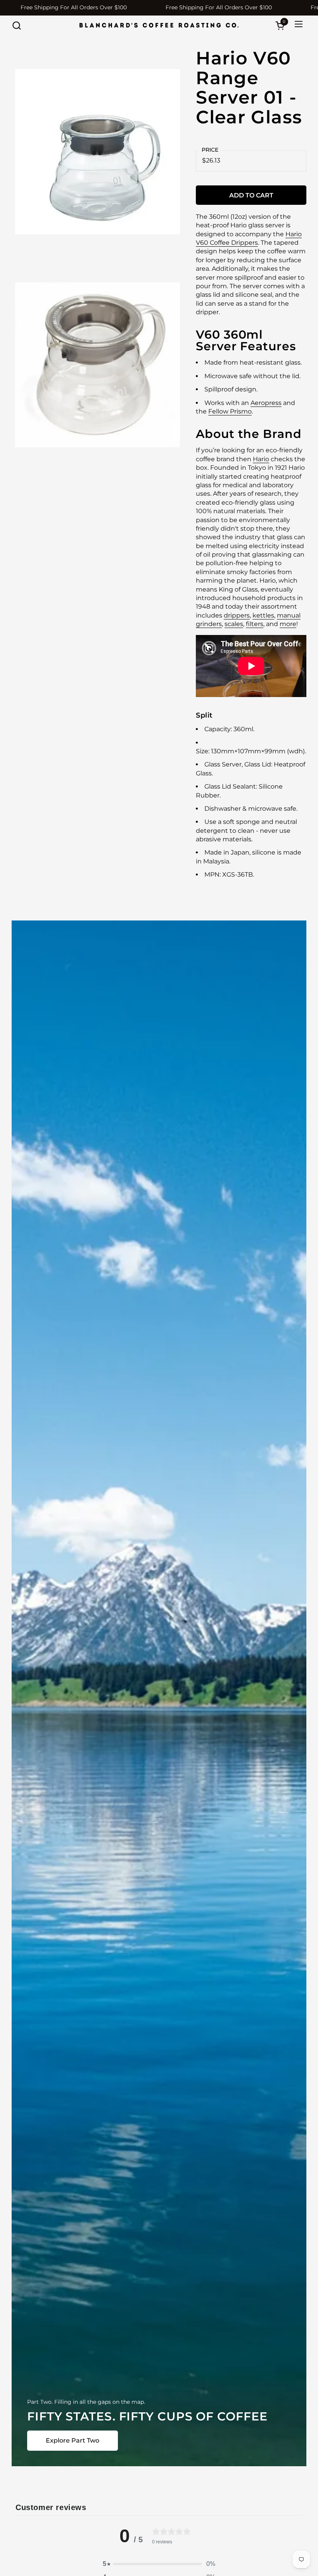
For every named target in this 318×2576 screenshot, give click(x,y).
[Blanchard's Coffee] (159, 25)
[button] (16, 25)
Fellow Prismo (230, 411)
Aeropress (266, 403)
